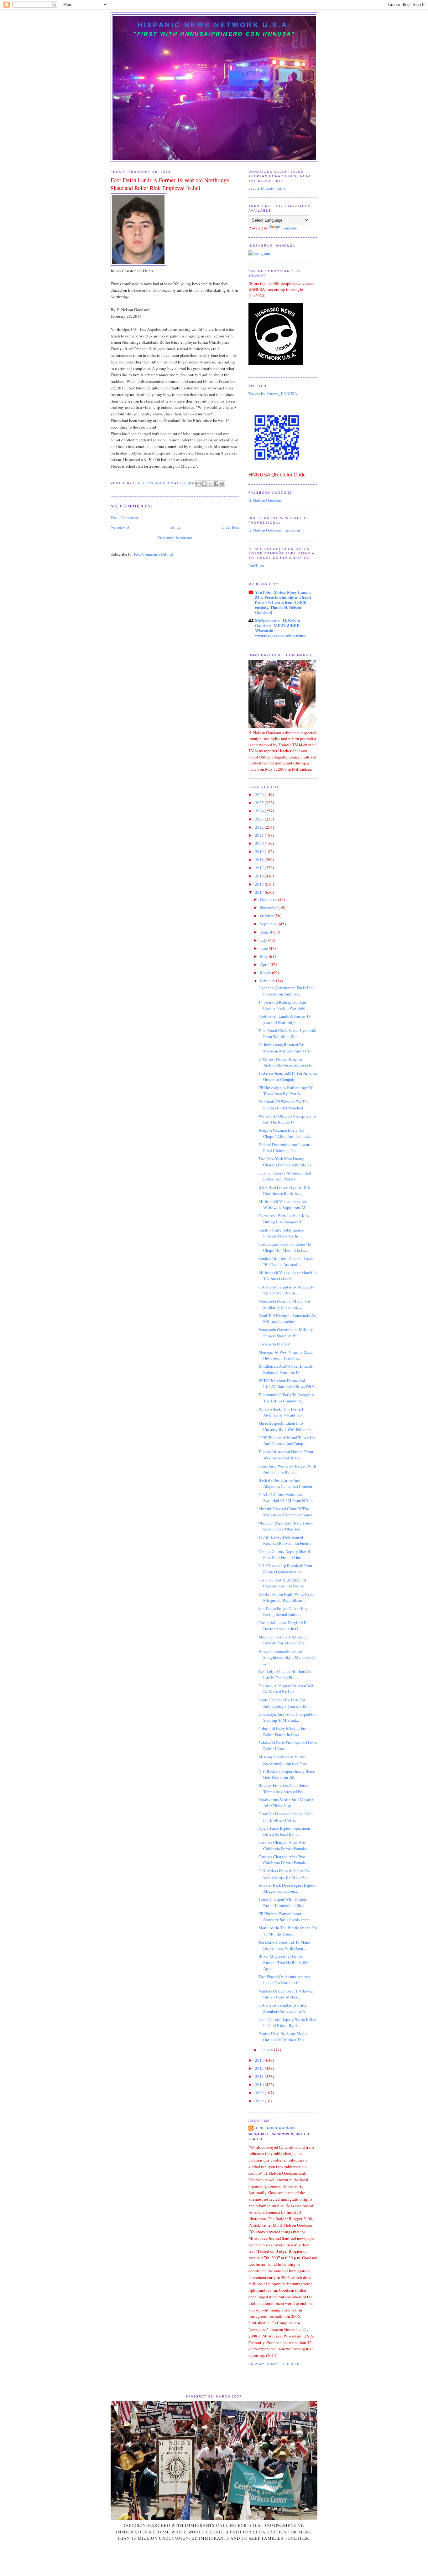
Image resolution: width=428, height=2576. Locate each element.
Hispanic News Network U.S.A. (214, 25)
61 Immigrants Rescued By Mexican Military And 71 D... (286, 1048)
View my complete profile (276, 2364)
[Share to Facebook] (216, 484)
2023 (260, 819)
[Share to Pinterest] (222, 484)
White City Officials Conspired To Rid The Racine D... (287, 1119)
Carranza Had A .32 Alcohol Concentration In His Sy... (282, 1583)
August (267, 932)
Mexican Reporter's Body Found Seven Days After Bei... (286, 1526)
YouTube (256, 565)
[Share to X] (210, 484)
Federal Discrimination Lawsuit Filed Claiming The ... (285, 1148)
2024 (260, 811)
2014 (260, 892)
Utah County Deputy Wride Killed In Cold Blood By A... (287, 2023)
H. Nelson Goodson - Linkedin (274, 530)
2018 (260, 860)
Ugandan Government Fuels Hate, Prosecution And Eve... (287, 991)
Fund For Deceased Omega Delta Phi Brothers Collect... (286, 1817)
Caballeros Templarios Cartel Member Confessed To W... (283, 2008)
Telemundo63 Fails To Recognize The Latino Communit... (287, 1398)
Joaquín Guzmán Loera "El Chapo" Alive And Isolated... (285, 1133)
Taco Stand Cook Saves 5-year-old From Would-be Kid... (287, 1034)
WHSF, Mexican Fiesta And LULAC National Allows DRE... (288, 1384)
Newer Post (120, 527)
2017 (260, 868)
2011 (260, 2076)
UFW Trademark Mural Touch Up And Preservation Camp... (287, 1441)
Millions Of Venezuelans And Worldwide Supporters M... (284, 1205)
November (269, 908)
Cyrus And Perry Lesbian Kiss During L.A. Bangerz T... (284, 1219)
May (264, 956)
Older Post (230, 527)
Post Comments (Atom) (153, 554)
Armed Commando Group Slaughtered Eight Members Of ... (287, 1657)
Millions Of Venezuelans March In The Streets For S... (288, 1276)
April (265, 964)
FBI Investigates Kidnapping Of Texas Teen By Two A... (285, 1091)
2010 (260, 2085)
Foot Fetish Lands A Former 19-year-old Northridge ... (285, 1019)
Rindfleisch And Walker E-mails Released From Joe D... (286, 1369)
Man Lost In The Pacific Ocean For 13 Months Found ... (288, 1931)
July (264, 940)
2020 (260, 843)
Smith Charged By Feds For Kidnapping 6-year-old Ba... (284, 1703)
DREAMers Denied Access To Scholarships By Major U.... (284, 1874)
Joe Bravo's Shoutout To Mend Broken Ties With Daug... (284, 1945)
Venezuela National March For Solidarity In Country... (284, 1304)
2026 (260, 794)
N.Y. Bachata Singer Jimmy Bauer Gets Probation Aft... (287, 1774)
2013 (260, 2060)
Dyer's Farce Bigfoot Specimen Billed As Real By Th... (284, 1831)
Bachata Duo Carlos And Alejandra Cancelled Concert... (287, 1483)
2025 (260, 803)
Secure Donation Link (267, 188)
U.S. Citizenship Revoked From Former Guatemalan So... (285, 1569)
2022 (260, 827)
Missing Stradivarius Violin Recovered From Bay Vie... (284, 1760)
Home (175, 527)
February (268, 981)
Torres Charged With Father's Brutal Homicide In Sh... (283, 1902)
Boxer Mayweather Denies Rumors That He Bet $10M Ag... (284, 1962)
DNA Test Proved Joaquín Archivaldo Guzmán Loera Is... (287, 1062)
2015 (260, 884)
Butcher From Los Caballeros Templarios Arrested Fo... (283, 1788)
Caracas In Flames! (274, 1344)
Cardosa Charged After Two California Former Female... (284, 1845)
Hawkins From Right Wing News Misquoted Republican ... (286, 1597)
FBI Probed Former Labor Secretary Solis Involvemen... (285, 1917)
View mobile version (175, 537)
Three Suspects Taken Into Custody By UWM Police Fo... (287, 1426)
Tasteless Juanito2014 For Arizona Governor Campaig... (288, 1076)
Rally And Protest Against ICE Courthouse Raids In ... (284, 1190)
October (267, 916)
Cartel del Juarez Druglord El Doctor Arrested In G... (283, 1626)
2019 (260, 851)
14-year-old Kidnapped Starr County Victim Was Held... (283, 1005)
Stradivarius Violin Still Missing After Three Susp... (286, 1803)
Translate (289, 228)
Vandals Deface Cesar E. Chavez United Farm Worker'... (286, 1994)
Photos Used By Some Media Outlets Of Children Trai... (283, 2037)
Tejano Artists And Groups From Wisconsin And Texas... (286, 1455)
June (264, 948)
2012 (260, 2068)
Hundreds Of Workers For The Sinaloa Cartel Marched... (284, 1105)
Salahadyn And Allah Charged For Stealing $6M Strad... (288, 1717)
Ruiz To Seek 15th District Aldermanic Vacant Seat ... (283, 1412)
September (269, 924)
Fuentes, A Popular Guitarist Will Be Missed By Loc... (287, 1689)
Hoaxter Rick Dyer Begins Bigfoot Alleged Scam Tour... (288, 1888)
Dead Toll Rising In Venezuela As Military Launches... (287, 1319)
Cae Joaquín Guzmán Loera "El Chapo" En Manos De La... (285, 1247)
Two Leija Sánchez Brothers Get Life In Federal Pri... (286, 1674)
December (269, 899)
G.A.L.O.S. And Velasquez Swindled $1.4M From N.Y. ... (286, 1498)
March (266, 973)
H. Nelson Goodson (265, 500)
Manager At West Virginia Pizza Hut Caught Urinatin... (286, 1355)
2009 (260, 2093)
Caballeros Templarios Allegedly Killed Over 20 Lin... (286, 1290)
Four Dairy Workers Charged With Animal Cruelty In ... (287, 1469)
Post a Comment (124, 517)
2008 (260, 2101)
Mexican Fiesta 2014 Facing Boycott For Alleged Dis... (283, 1640)
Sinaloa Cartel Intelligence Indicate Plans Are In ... (281, 1233)
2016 (260, 876)
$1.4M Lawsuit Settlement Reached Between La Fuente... (286, 1540)
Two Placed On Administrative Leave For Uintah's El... (284, 1980)
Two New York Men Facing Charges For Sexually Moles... (286, 1162)
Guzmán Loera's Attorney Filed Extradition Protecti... (285, 1176)
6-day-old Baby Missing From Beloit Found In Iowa (284, 1731)
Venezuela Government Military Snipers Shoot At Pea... (286, 1333)
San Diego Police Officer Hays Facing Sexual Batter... (284, 1612)
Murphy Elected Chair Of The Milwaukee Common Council (286, 1512)
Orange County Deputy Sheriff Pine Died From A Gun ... (284, 1555)
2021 (260, 835)
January (267, 2050)
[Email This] (198, 484)
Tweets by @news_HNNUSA (273, 393)
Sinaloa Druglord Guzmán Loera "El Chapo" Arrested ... (286, 1262)
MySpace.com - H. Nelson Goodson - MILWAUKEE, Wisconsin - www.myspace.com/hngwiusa (280, 628)
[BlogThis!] (204, 484)
